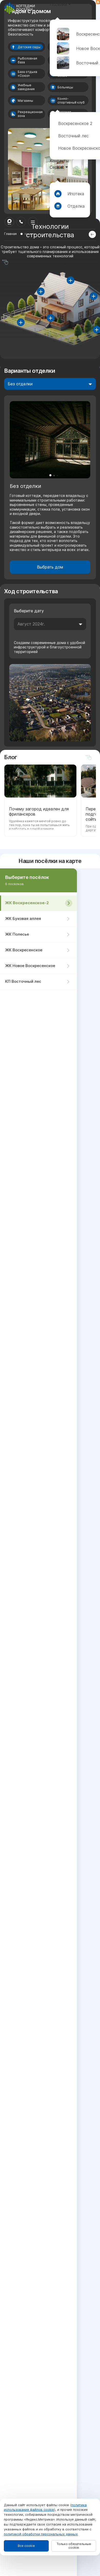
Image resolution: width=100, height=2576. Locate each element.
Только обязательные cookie (74, 2546)
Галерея (58, 90)
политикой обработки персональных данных (41, 2534)
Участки (58, 84)
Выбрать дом (50, 567)
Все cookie (26, 2546)
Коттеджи (60, 78)
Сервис (57, 167)
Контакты (59, 161)
